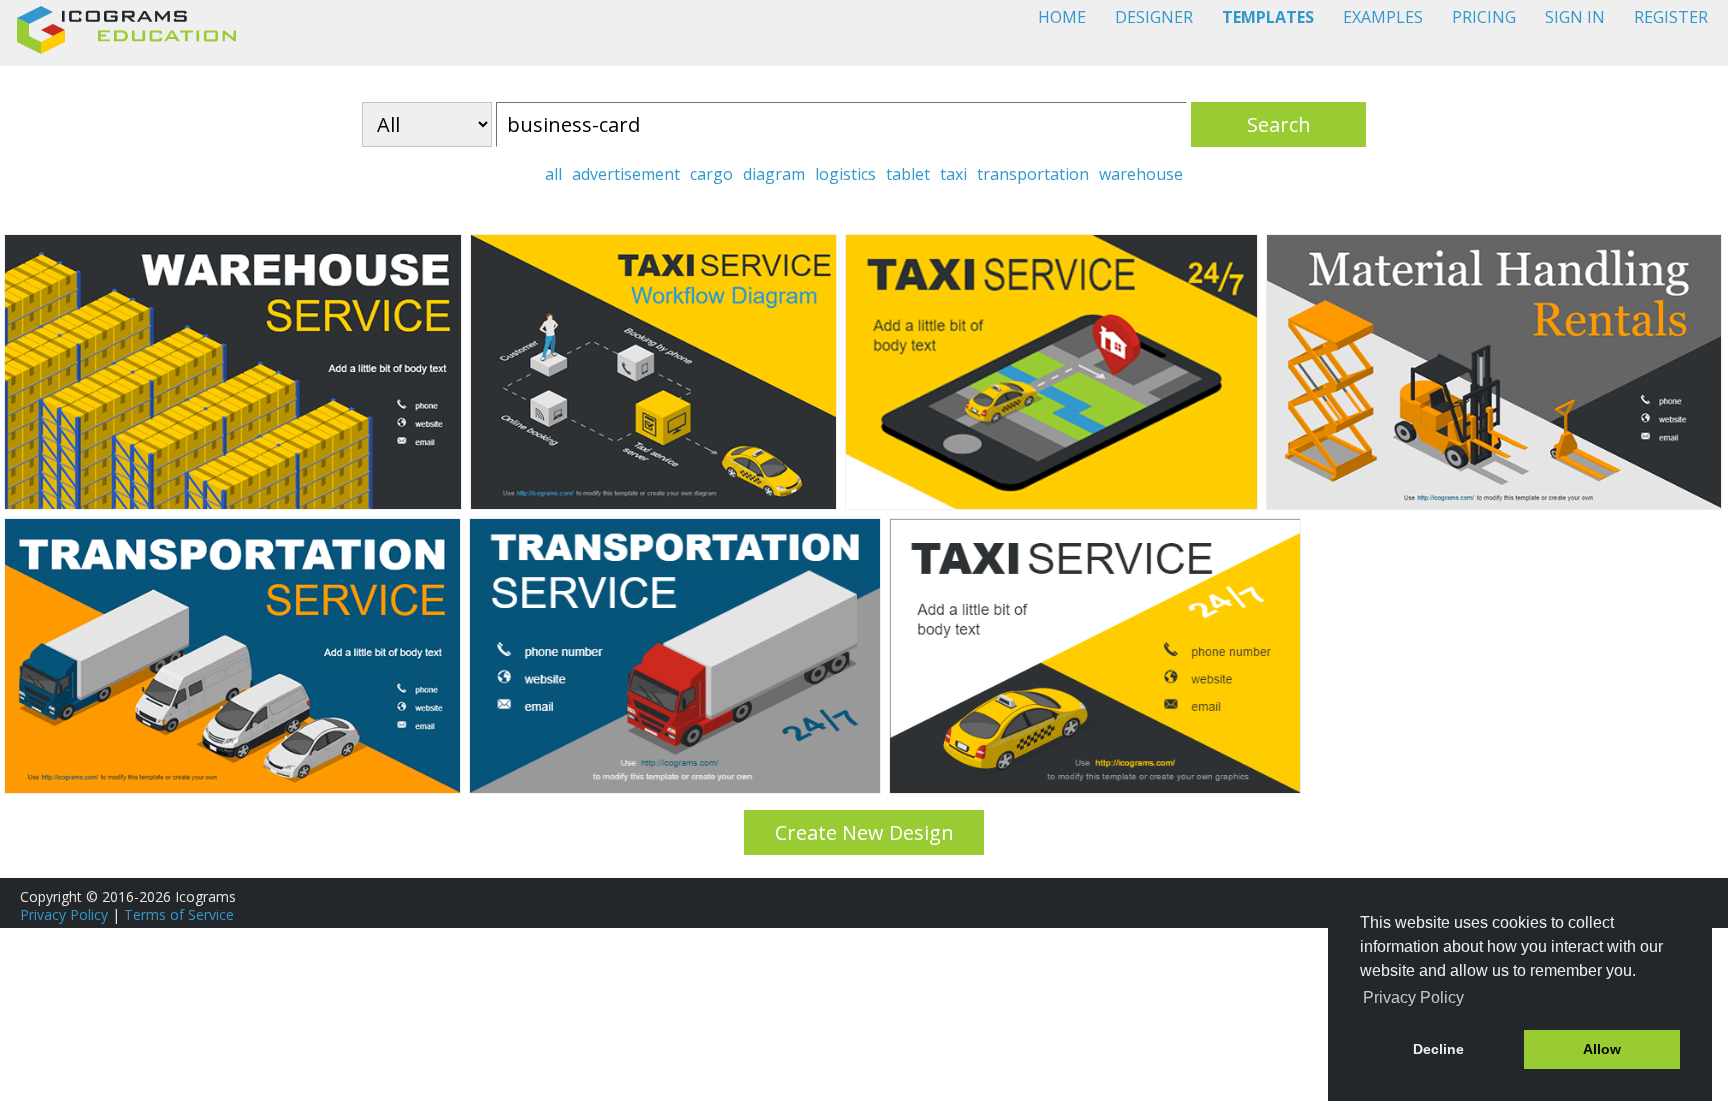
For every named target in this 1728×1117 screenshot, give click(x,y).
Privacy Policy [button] (1413, 997)
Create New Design (864, 832)
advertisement (626, 174)
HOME (1062, 17)
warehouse (1141, 174)
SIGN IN (1575, 17)
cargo (711, 174)
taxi (953, 174)
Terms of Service (179, 914)
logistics (845, 174)
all (553, 174)
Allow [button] (1602, 1049)
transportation (1033, 174)
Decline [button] (1438, 1049)
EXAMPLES (1383, 17)
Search (1279, 124)
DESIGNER (1154, 17)
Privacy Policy (64, 914)
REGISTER (1671, 17)
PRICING (1484, 17)
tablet (908, 174)
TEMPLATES (1268, 17)
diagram (774, 174)
